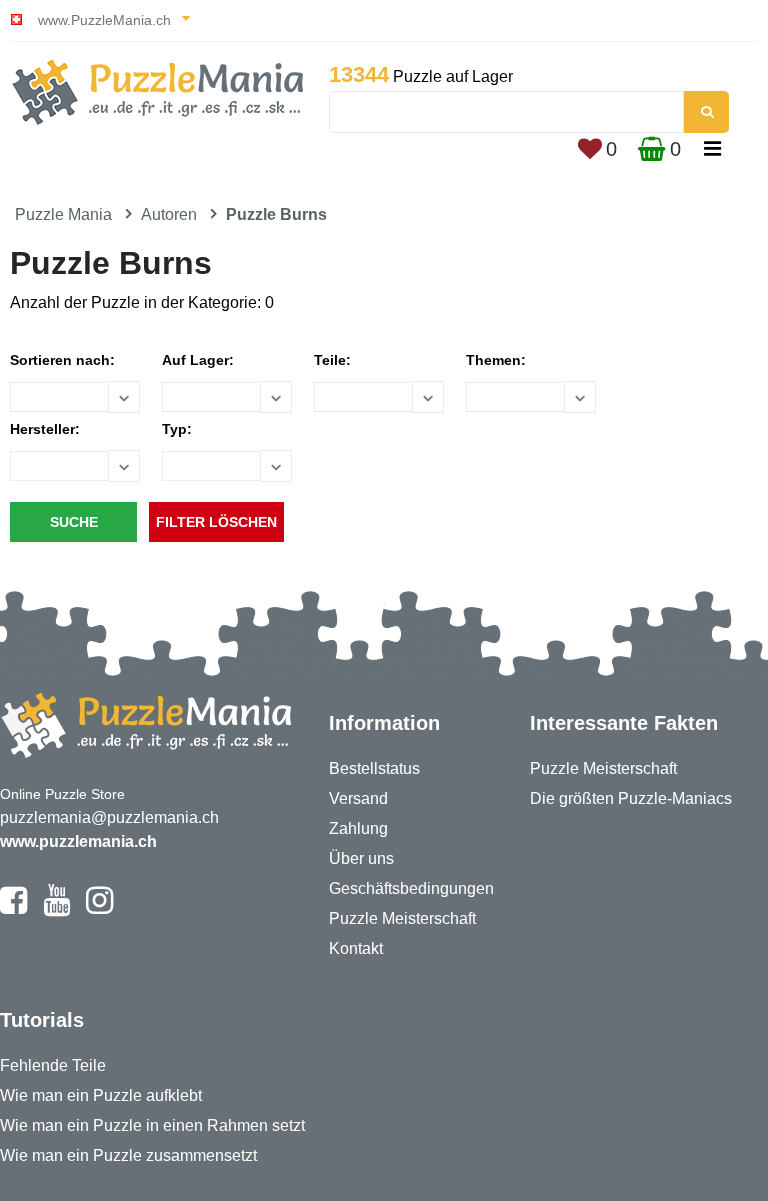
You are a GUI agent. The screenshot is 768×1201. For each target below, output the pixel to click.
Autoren (169, 214)
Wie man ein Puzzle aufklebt (101, 1095)
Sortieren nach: (62, 360)
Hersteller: (45, 429)
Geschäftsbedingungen (411, 888)
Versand (358, 798)
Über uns (361, 858)
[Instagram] (99, 909)
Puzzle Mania (63, 214)
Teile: (332, 360)
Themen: (496, 360)
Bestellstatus (374, 768)
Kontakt (356, 948)
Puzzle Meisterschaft (402, 918)
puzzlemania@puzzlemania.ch (109, 817)
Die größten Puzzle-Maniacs (631, 798)
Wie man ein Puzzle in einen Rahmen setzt (152, 1125)
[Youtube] (56, 909)
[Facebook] (13, 909)
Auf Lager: (198, 360)
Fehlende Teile (53, 1065)
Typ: (177, 429)
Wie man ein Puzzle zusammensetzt (128, 1155)
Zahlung (358, 828)
